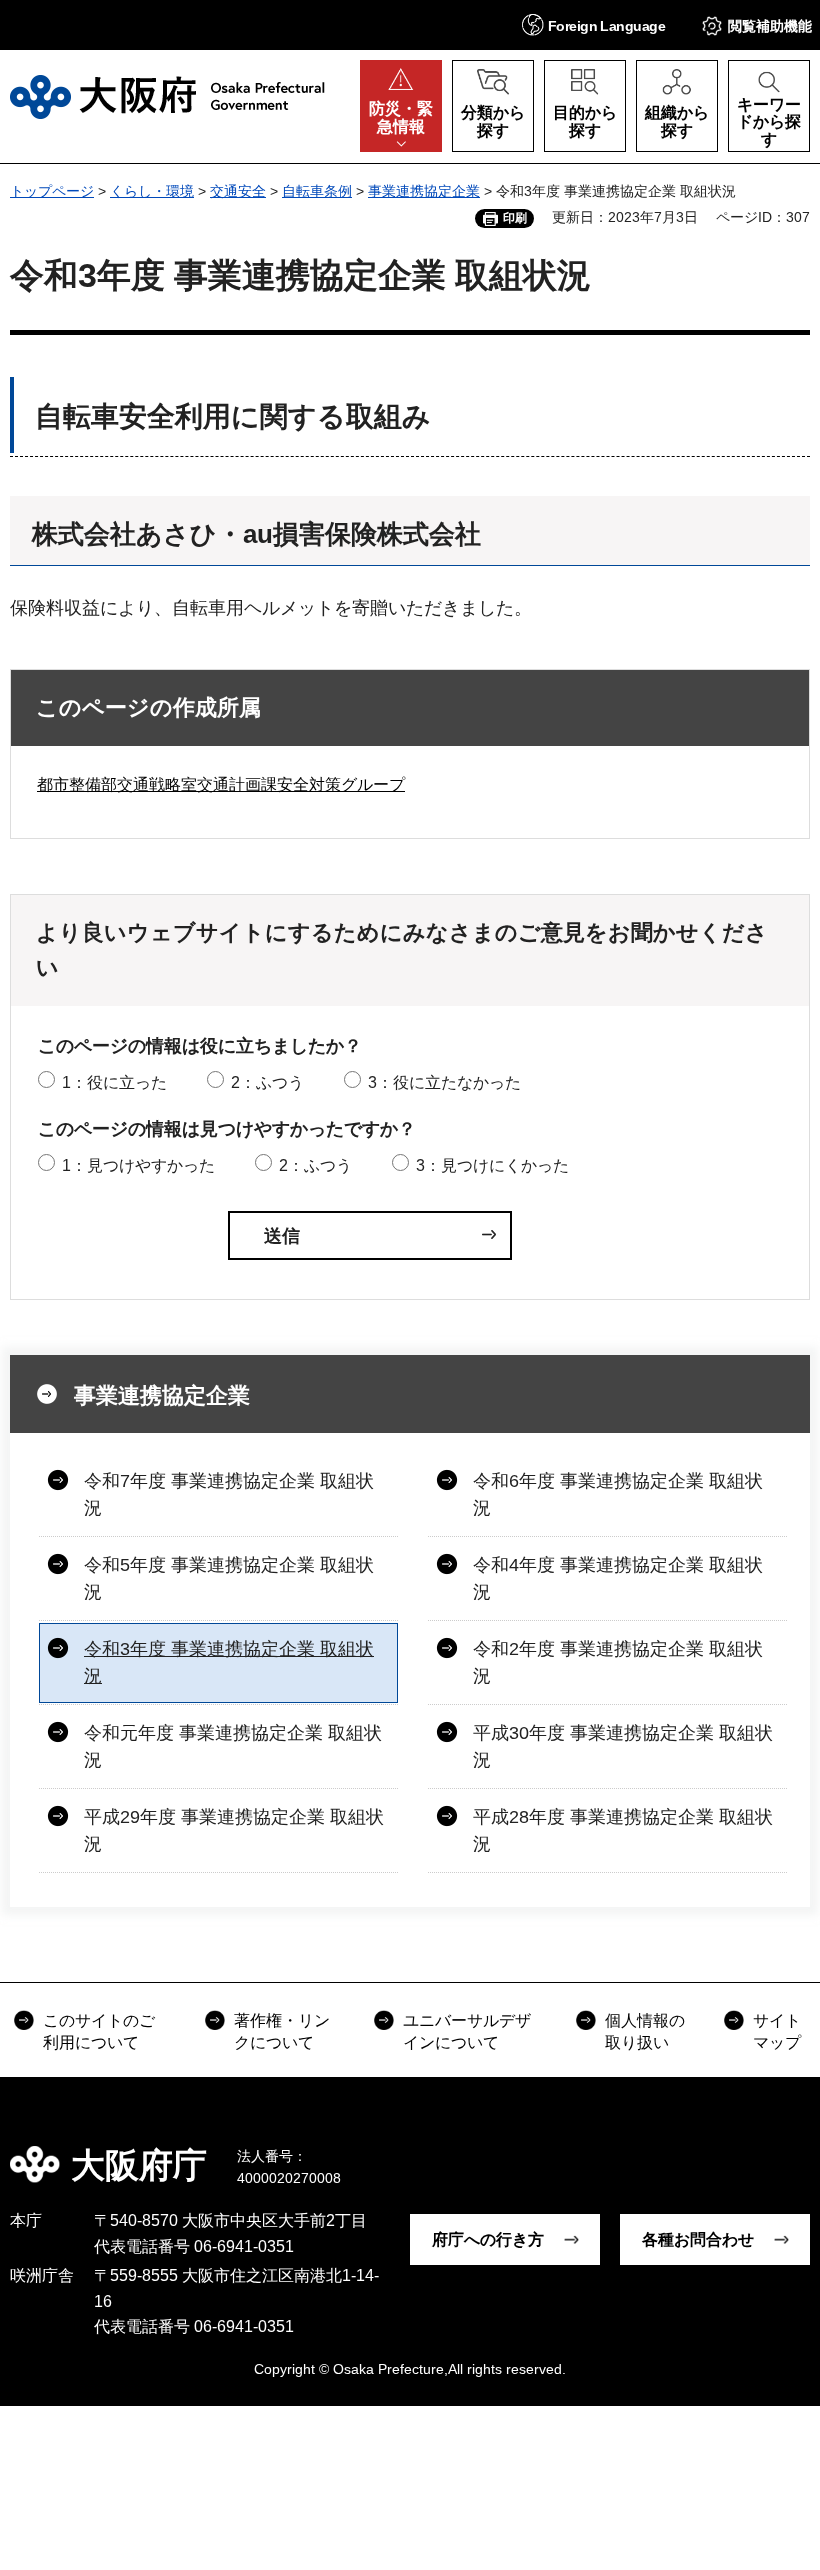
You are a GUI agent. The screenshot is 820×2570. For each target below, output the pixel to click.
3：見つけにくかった (492, 1165)
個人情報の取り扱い (645, 2031)
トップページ (52, 191)
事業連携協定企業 (424, 191)
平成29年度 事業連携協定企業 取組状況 (234, 1830)
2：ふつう (267, 1082)
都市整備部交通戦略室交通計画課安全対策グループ (221, 784)
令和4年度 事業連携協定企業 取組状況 (618, 1578)
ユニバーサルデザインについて (467, 2031)
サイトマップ (777, 2031)
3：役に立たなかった (444, 1082)
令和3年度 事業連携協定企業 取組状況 (229, 1662)
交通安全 (238, 191)
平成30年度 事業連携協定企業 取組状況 (623, 1746)
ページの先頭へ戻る (790, 2151)
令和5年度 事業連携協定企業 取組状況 (229, 1578)
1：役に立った (114, 1082)
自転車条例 (317, 191)
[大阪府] (167, 97)
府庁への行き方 (488, 2239)
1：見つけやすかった (138, 1165)
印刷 (515, 218)
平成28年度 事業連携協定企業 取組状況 (623, 1830)
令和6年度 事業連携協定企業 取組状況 (618, 1494)
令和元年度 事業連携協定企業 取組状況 (233, 1746)
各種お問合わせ (698, 2239)
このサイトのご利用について (99, 2031)
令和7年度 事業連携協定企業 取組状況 (229, 1494)
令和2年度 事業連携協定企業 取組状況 (618, 1662)
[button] (593, 24)
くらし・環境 (152, 191)
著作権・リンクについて (282, 2031)
